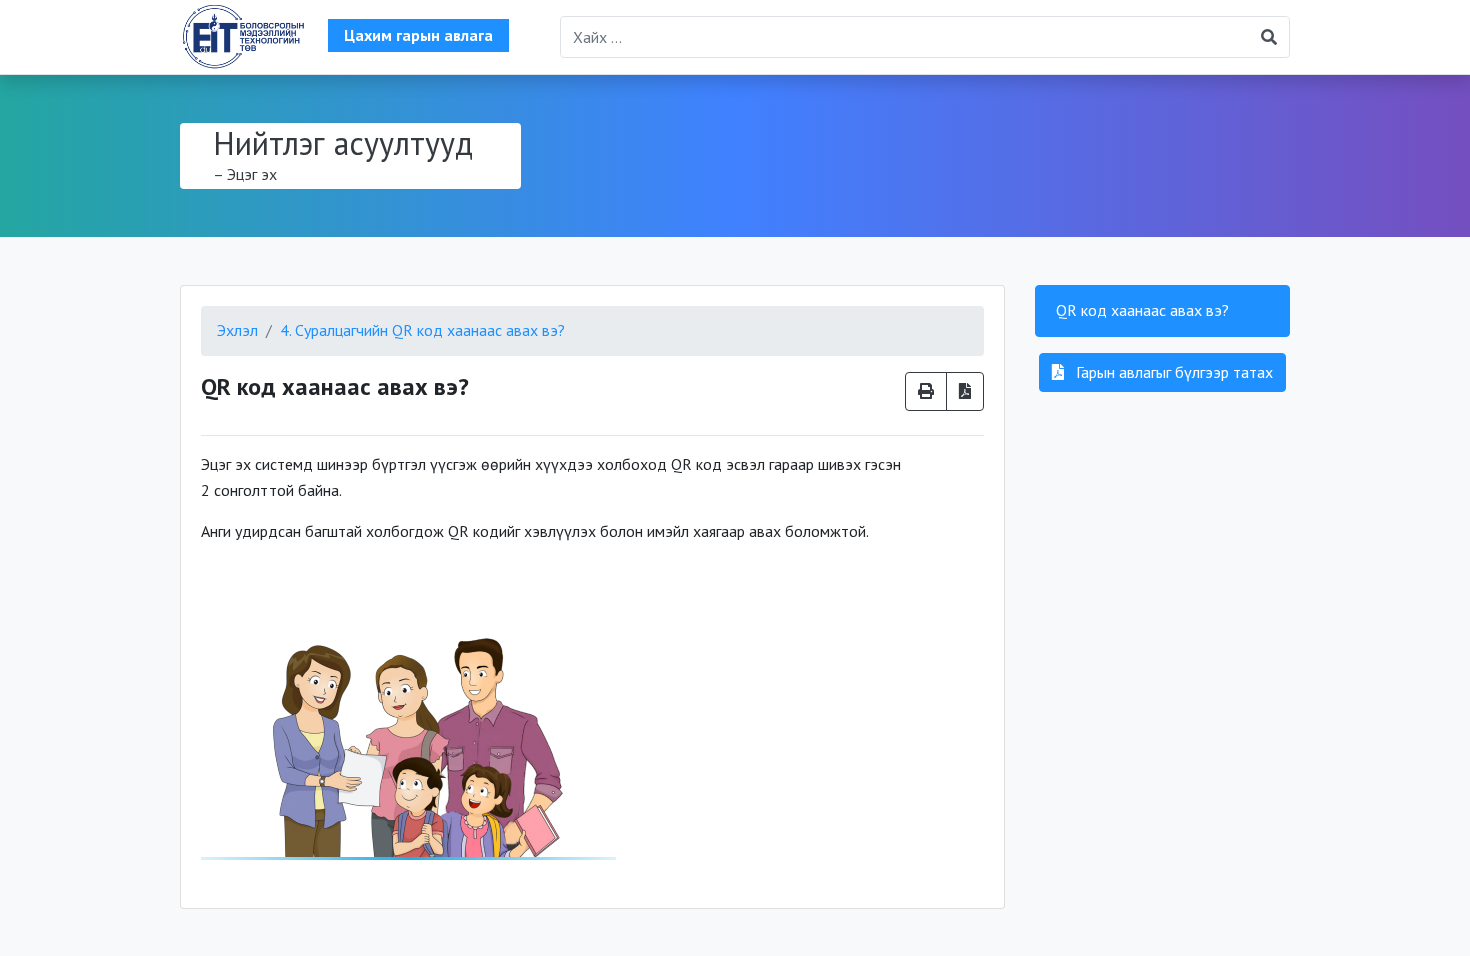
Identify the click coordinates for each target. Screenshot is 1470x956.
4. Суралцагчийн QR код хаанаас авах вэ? (422, 330)
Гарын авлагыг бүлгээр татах (1172, 372)
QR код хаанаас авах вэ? (1142, 310)
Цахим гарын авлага (418, 35)
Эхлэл (237, 330)
